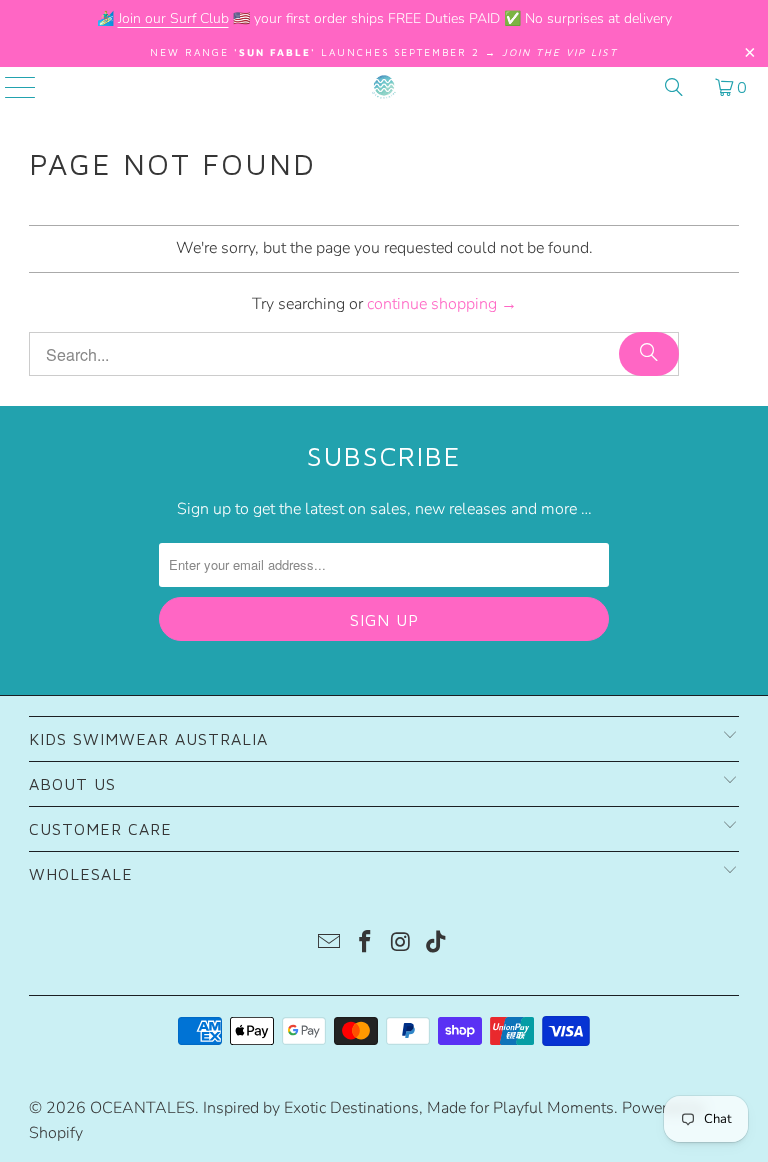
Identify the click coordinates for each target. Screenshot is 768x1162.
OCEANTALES (142, 1108)
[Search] (674, 87)
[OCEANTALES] (384, 87)
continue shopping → (442, 304)
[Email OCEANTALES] (330, 944)
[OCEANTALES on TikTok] (437, 944)
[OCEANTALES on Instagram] (401, 944)
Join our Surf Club (173, 18)
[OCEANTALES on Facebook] (365, 944)
